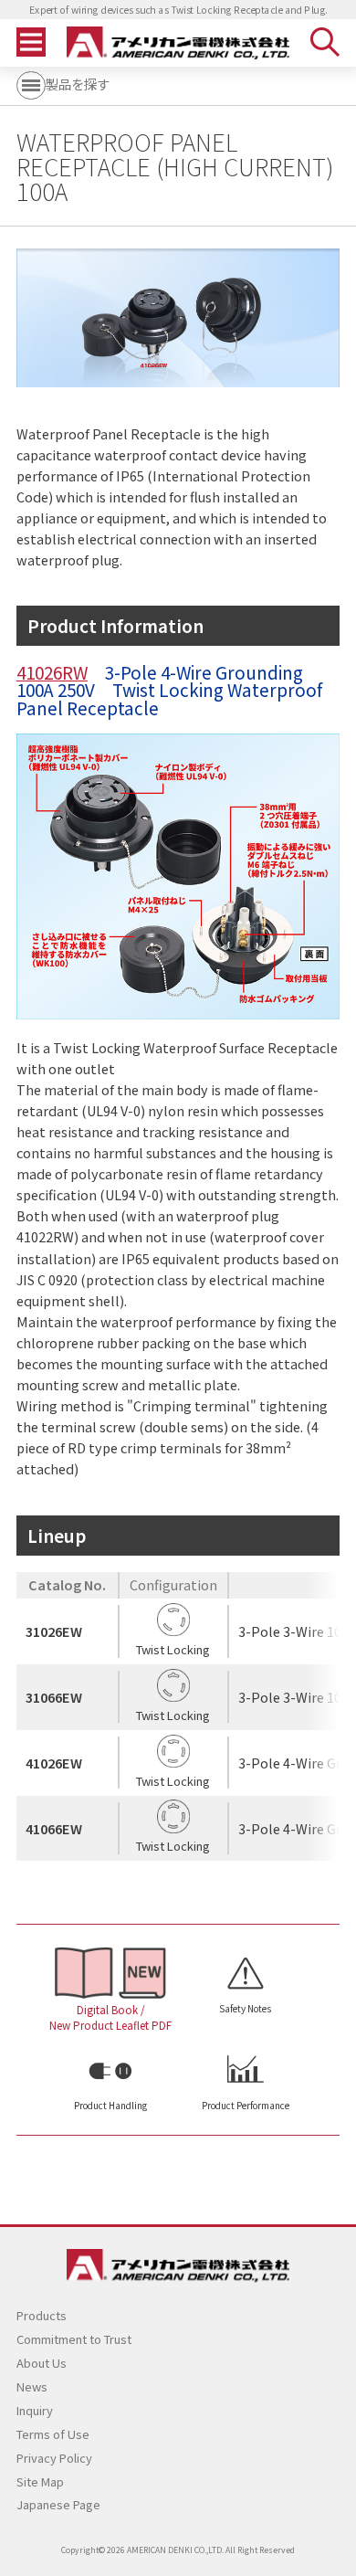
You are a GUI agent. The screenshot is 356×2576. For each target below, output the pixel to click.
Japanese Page (58, 2504)
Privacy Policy (54, 2458)
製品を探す (78, 84)
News (32, 2386)
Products (42, 2315)
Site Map (40, 2481)
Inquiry (35, 2410)
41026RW (52, 672)
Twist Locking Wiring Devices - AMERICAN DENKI (178, 43)
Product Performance (246, 2105)
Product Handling (110, 2105)
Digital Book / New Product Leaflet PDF (110, 2017)
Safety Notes (245, 2008)
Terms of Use (53, 2434)
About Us (42, 2363)
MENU (31, 42)
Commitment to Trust (74, 2339)
